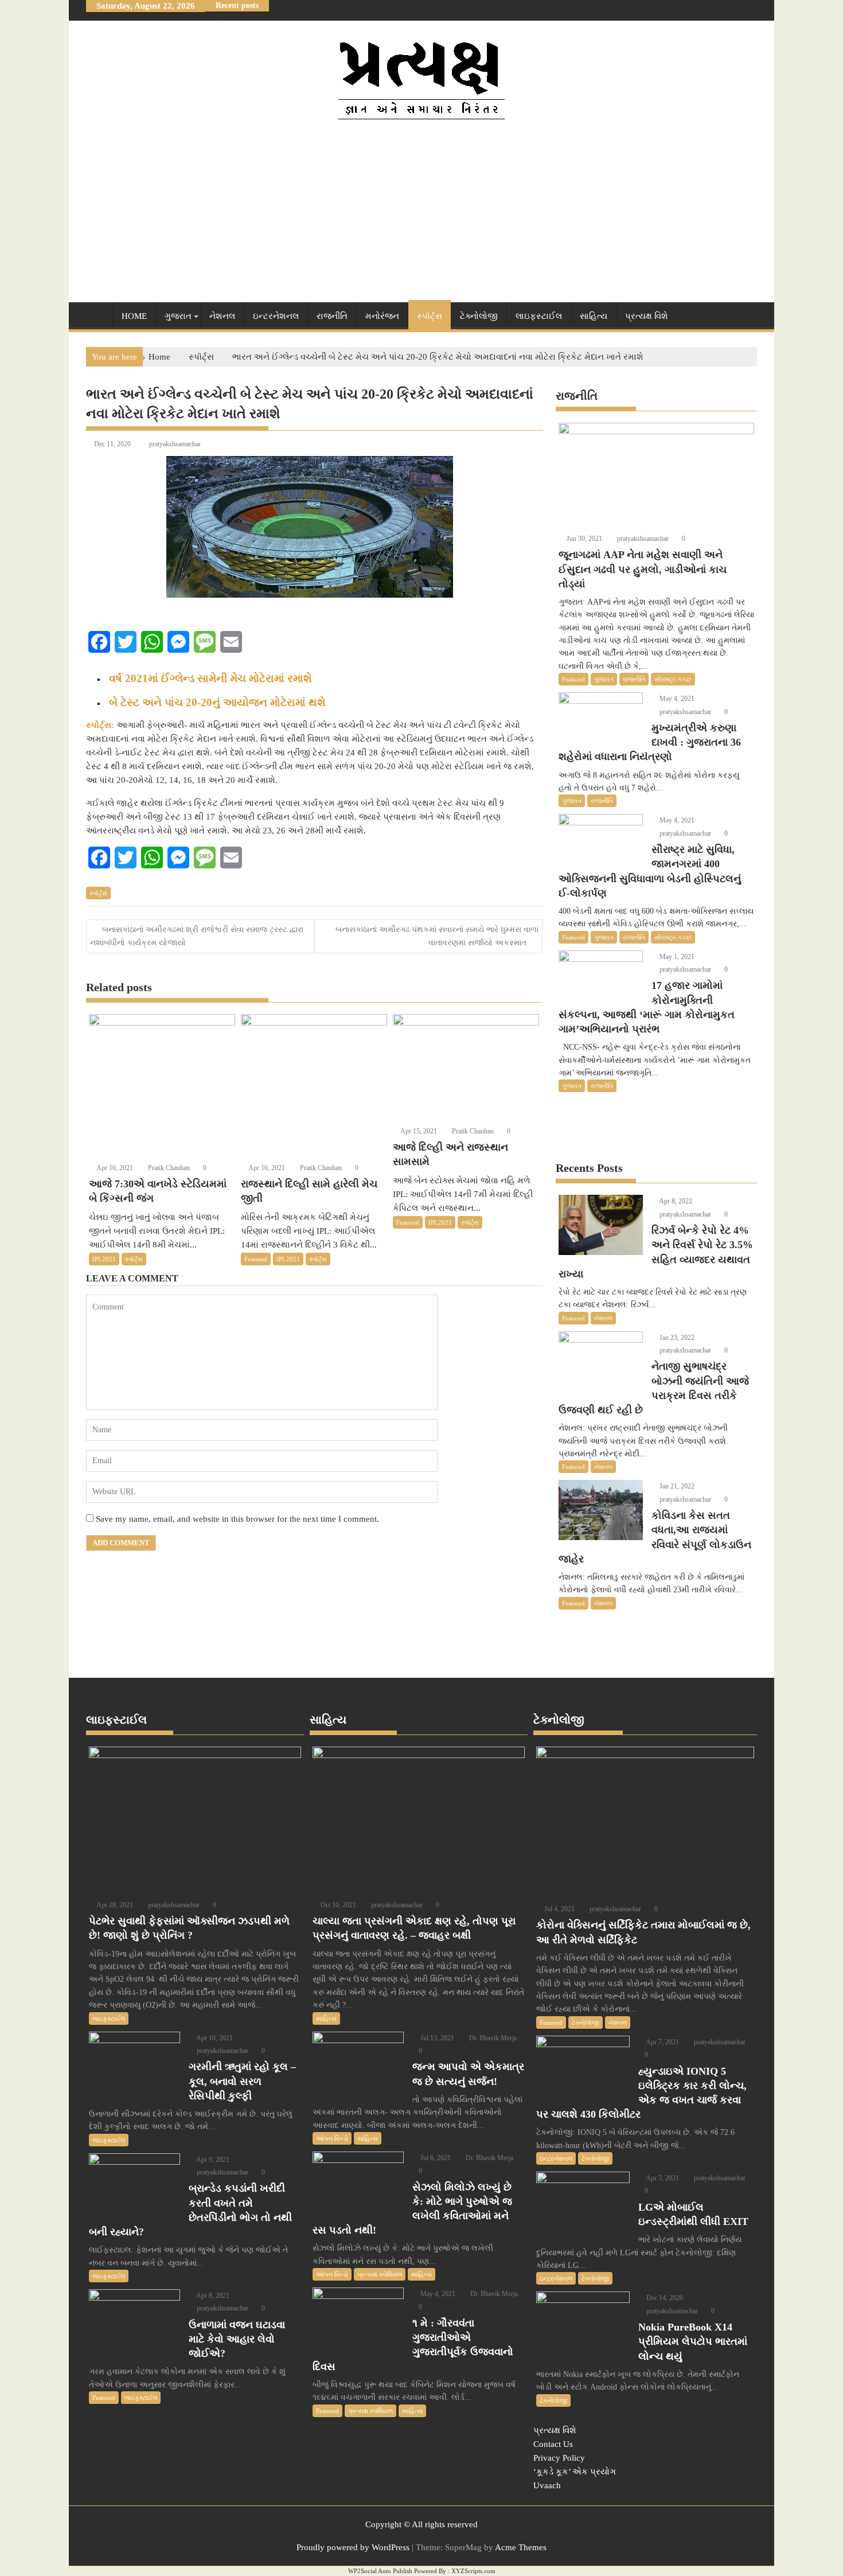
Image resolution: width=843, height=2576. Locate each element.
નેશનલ (222, 316)
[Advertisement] (421, 211)
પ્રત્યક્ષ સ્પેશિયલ (380, 2274)
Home (134, 316)
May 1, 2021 (676, 957)
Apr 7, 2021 (662, 2042)
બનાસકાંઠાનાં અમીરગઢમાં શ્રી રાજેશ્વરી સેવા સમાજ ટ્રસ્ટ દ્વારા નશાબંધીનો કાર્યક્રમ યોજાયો (197, 936)
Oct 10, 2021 (337, 1905)
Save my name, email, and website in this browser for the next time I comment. (237, 1519)
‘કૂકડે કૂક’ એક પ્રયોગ (575, 2472)
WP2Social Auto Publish (380, 2571)
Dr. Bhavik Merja (492, 2038)
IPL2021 (104, 1259)
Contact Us (553, 2444)
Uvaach (547, 2485)
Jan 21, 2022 (676, 1486)
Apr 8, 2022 (675, 1201)
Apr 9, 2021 (212, 2160)
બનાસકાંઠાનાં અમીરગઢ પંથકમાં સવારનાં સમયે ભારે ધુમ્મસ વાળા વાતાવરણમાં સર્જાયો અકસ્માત (437, 936)
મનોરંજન (382, 316)
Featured (256, 1259)
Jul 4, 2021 (559, 1909)
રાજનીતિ (332, 316)
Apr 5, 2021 (662, 2178)
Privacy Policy (559, 2458)
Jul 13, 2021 (436, 2038)
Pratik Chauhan (168, 1168)
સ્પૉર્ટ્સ (430, 316)
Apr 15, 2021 (418, 1131)
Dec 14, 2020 (664, 2298)
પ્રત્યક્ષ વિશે (647, 316)
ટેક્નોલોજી (479, 316)
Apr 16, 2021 (114, 1168)
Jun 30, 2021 (584, 539)
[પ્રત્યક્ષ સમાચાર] (97, 314)
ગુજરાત (178, 316)
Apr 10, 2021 (214, 2038)
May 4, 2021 (676, 699)
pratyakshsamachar (175, 444)
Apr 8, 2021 (212, 2296)
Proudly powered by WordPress (353, 2547)
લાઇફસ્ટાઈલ (539, 316)
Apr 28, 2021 (114, 1905)
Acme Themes (521, 2547)
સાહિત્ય (594, 316)
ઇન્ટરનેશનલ (276, 316)
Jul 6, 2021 (435, 2158)
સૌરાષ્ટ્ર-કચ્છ (673, 679)
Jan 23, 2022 (676, 1338)
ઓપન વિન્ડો (332, 2138)
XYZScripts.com (473, 2571)
